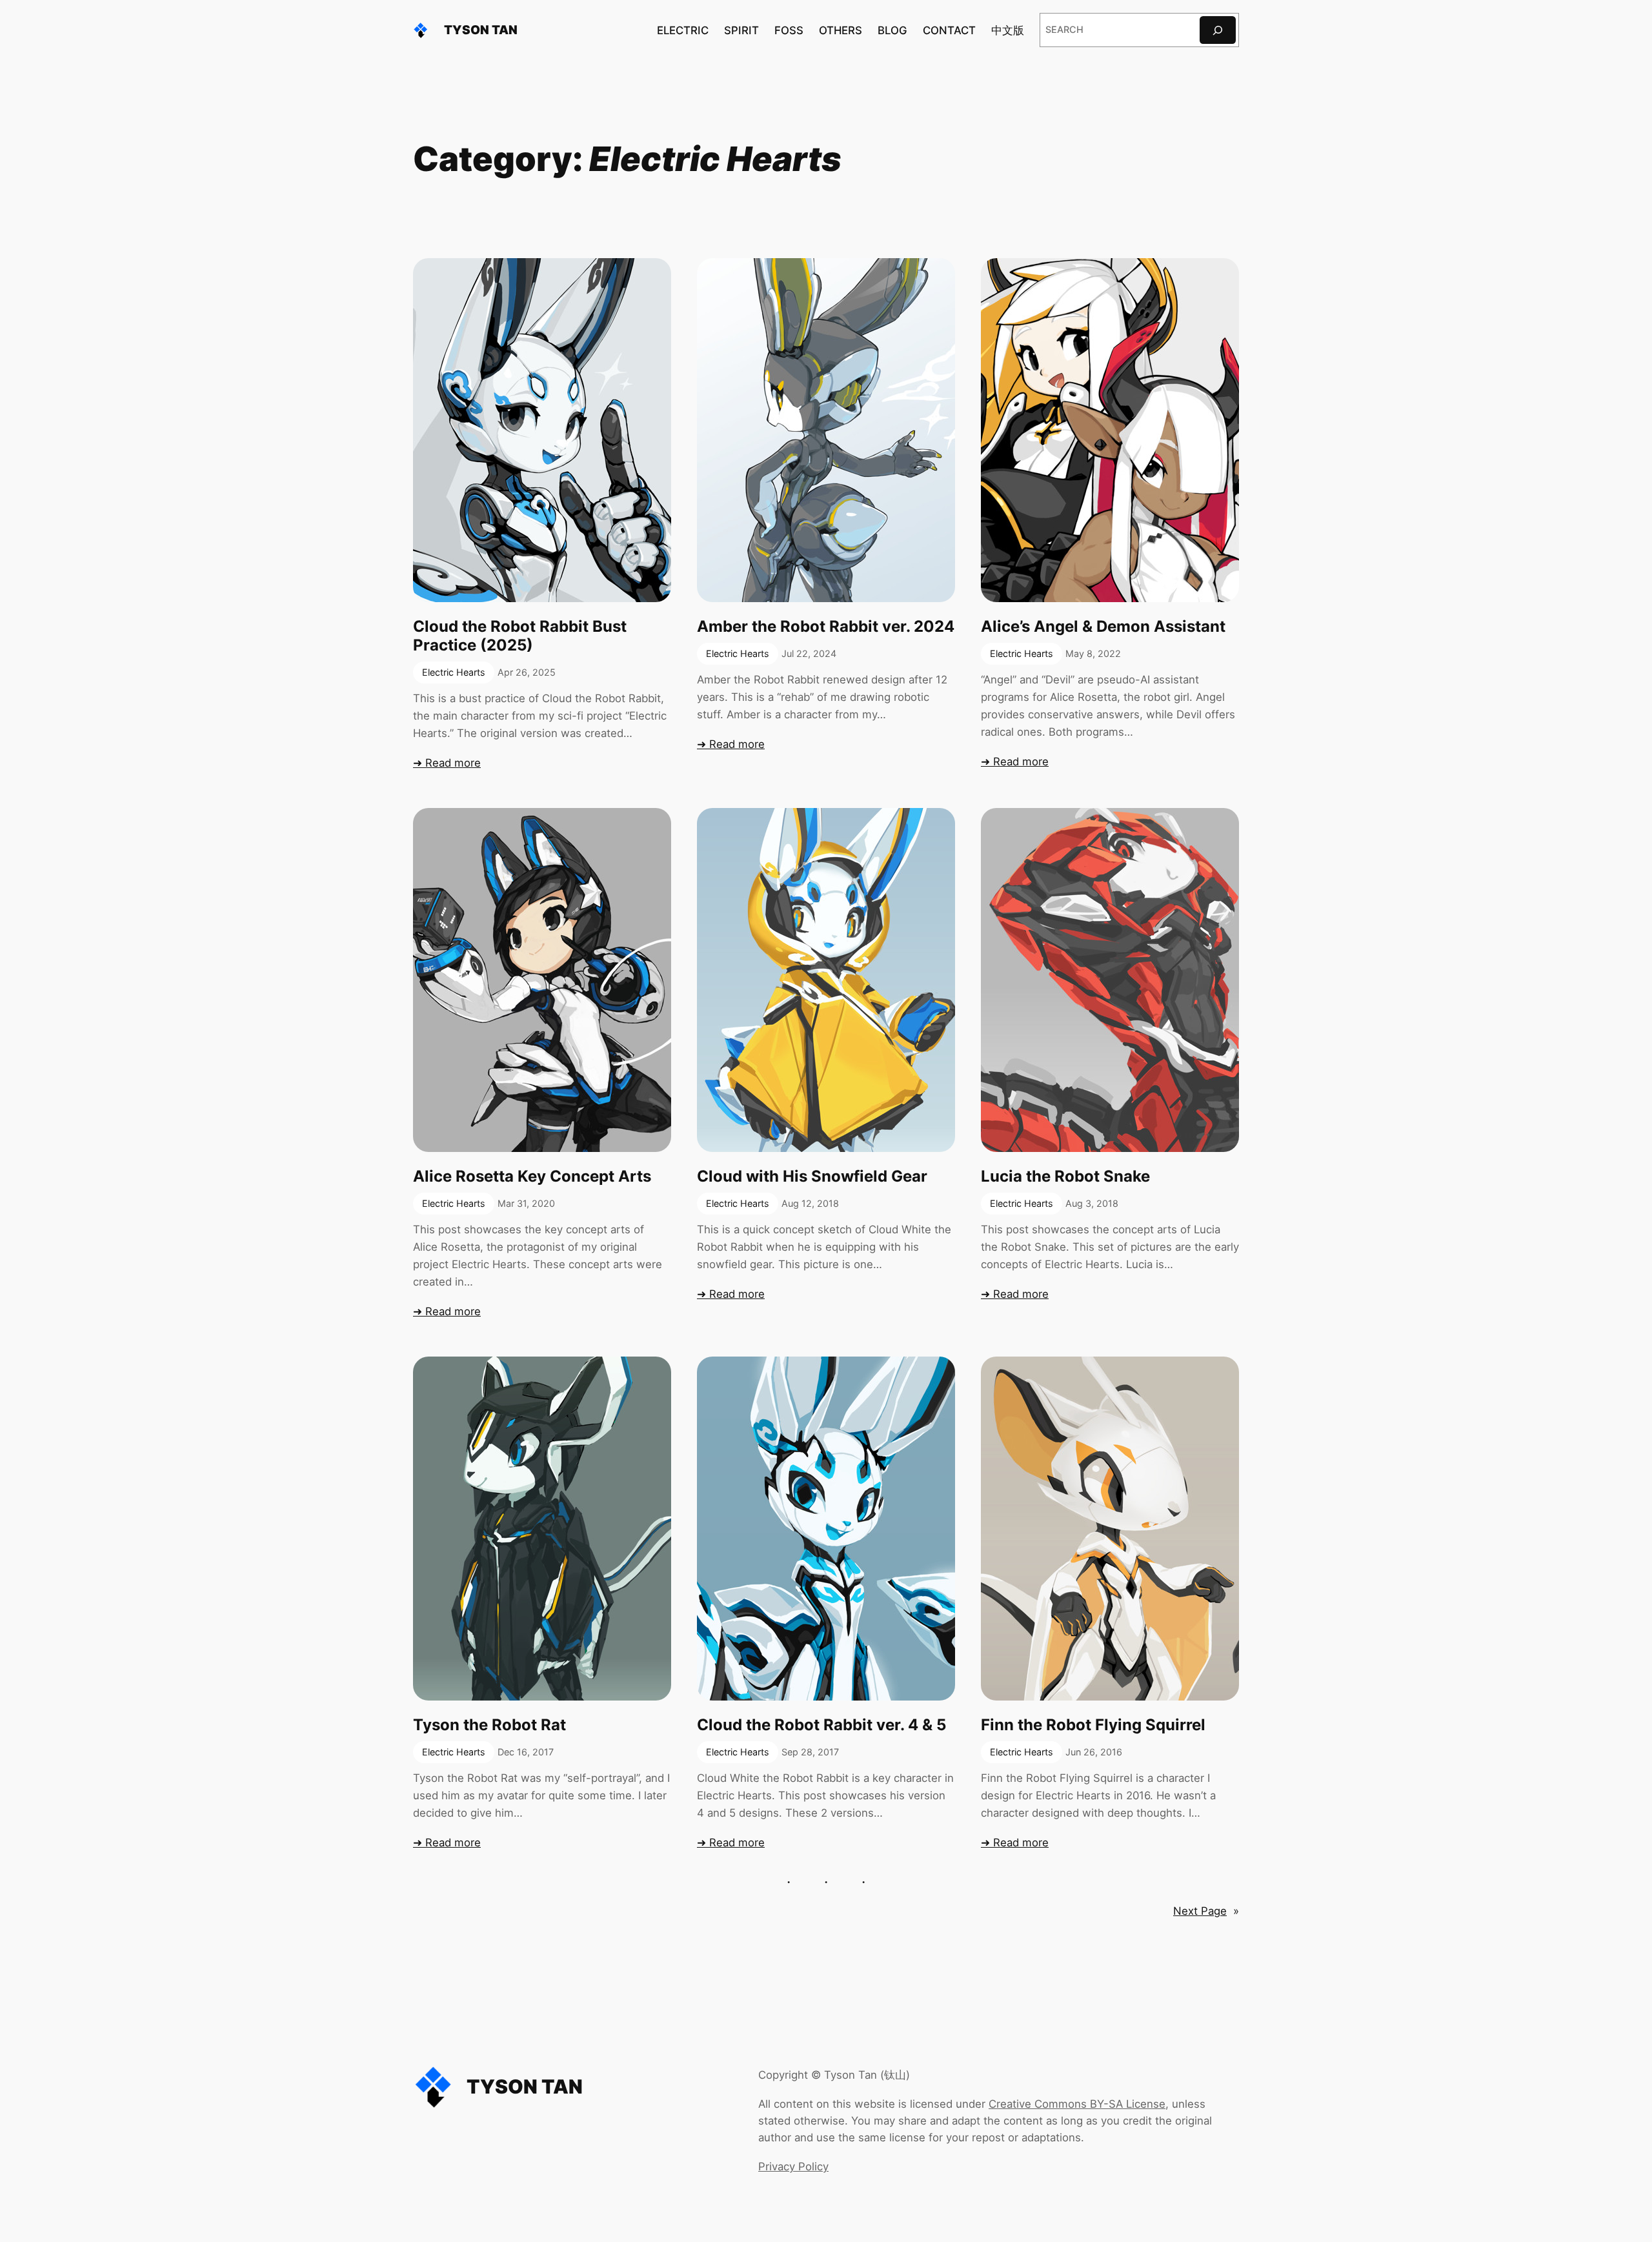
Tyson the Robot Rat (489, 1725)
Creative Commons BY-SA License (1077, 2104)
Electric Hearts (454, 672)
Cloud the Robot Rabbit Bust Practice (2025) (520, 636)
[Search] (1218, 30)
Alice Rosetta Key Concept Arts (532, 1177)
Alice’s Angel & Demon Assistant (1103, 627)
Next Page (1206, 1911)
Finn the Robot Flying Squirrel (1093, 1725)
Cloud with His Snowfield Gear (812, 1177)
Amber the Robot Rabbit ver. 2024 (826, 627)
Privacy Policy (793, 2166)
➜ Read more (447, 763)
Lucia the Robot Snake (1065, 1177)
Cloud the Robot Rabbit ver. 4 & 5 (821, 1725)
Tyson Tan (481, 30)
